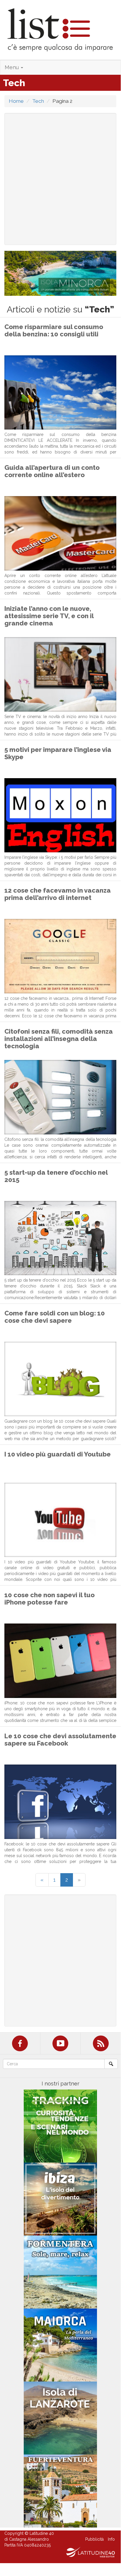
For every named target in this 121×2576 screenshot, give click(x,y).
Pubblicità (94, 2539)
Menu (12, 67)
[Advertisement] (60, 179)
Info (111, 2539)
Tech (38, 101)
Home (16, 101)
